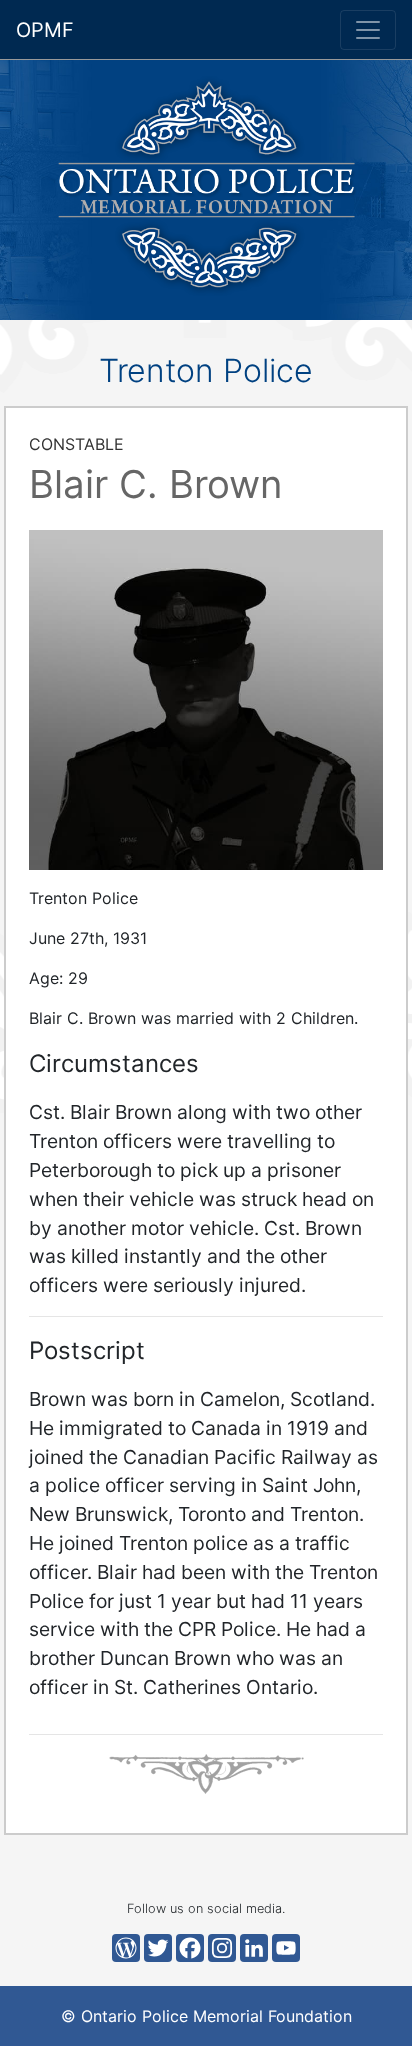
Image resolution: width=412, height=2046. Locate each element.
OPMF (45, 30)
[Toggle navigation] (368, 30)
